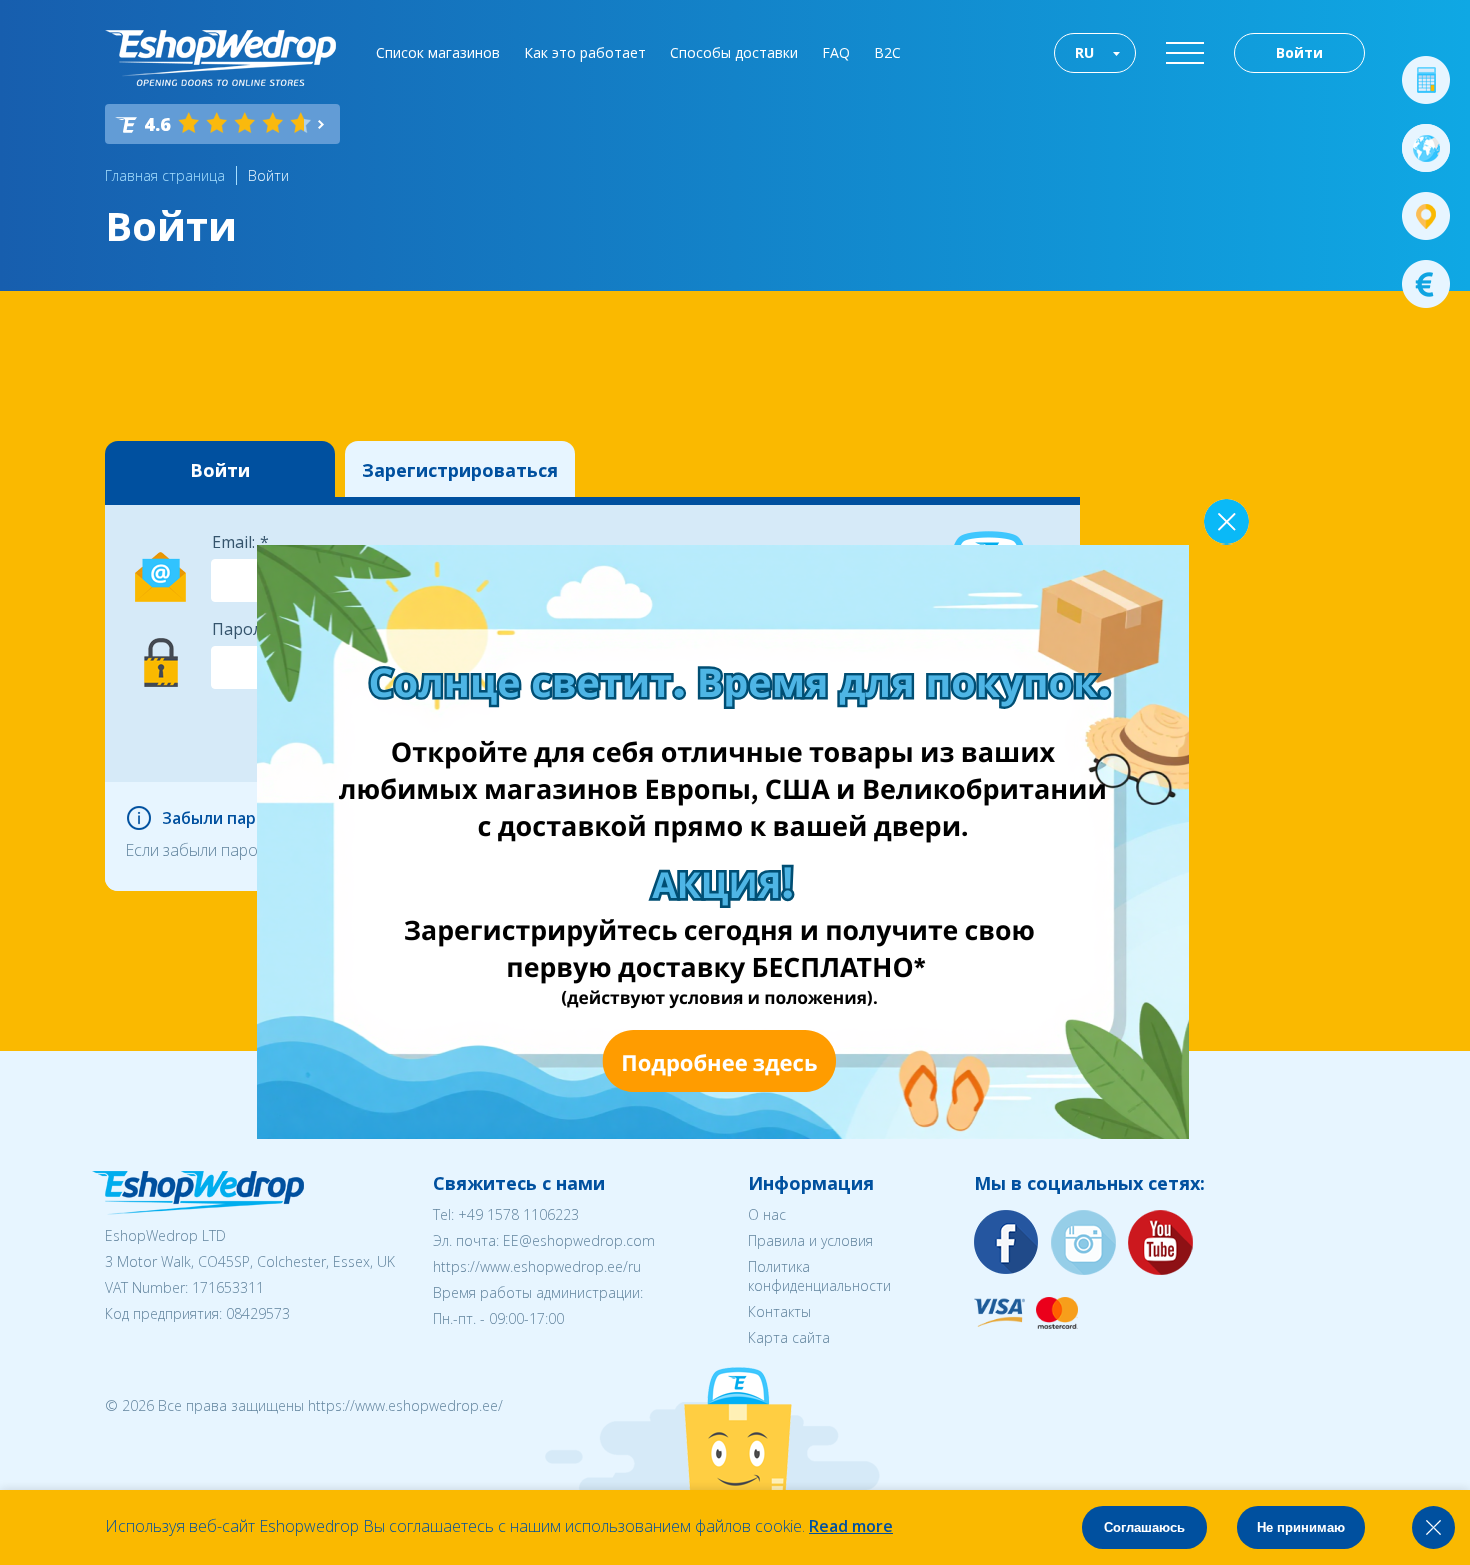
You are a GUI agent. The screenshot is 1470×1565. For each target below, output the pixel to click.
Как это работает (585, 52)
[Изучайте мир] (1426, 148)
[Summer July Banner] (723, 1133)
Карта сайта (789, 1337)
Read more (851, 1526)
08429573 (258, 1313)
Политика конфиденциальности (819, 1276)
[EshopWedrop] (220, 58)
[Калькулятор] (1426, 80)
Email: (233, 542)
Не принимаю (1301, 1527)
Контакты (779, 1311)
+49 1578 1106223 (518, 1214)
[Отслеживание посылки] (1426, 216)
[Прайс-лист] (1426, 284)
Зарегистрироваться (460, 470)
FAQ (836, 52)
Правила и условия (810, 1240)
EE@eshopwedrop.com (579, 1240)
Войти (1299, 52)
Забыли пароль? (228, 818)
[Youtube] (1161, 1243)
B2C (887, 52)
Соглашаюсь (1144, 1527)
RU (1084, 52)
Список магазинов (438, 52)
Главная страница (165, 175)
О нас (767, 1214)
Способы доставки (734, 52)
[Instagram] (1084, 1243)
